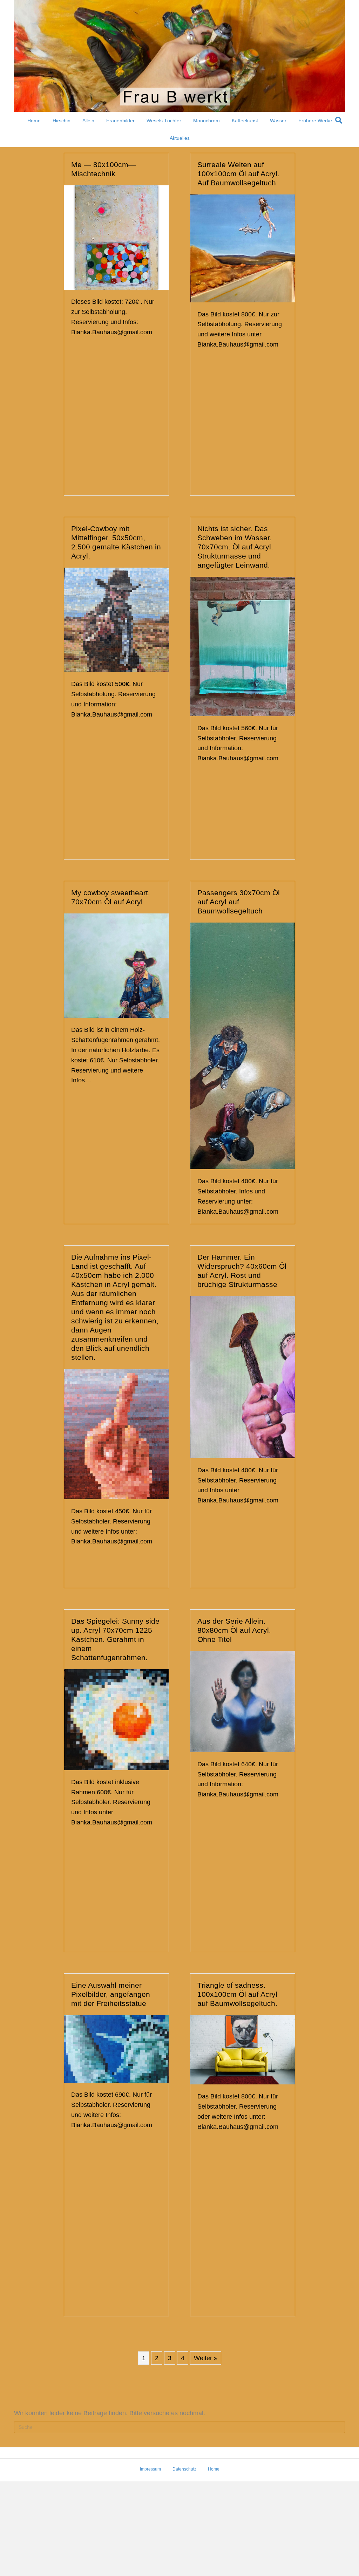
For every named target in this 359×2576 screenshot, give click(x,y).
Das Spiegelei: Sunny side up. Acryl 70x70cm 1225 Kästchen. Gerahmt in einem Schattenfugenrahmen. (115, 1639)
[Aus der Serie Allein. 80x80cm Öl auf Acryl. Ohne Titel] (243, 1701)
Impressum (150, 2469)
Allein (88, 121)
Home (34, 121)
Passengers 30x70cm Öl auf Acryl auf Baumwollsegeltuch (239, 902)
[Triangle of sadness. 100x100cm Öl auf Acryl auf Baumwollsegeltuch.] (243, 2049)
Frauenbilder (120, 121)
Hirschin (62, 121)
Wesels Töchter (164, 121)
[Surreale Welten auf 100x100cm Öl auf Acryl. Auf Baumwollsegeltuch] (243, 248)
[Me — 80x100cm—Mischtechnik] (116, 237)
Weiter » (206, 2358)
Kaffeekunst (245, 121)
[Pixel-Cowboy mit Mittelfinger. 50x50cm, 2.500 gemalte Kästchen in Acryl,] (116, 619)
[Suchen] (339, 120)
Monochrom (206, 121)
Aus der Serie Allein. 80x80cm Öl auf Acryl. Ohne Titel (234, 1630)
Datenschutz (184, 2469)
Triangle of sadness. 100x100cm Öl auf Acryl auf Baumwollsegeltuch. (237, 1994)
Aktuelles (180, 138)
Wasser (278, 121)
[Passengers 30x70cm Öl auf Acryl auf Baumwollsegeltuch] (243, 1046)
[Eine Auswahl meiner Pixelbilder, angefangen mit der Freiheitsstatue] (116, 2048)
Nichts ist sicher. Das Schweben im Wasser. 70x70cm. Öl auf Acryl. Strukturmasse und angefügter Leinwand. (235, 547)
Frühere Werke (315, 121)
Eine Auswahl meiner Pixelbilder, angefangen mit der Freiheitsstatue (111, 1994)
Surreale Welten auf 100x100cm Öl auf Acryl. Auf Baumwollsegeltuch (238, 174)
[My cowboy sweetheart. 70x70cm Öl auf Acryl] (116, 965)
